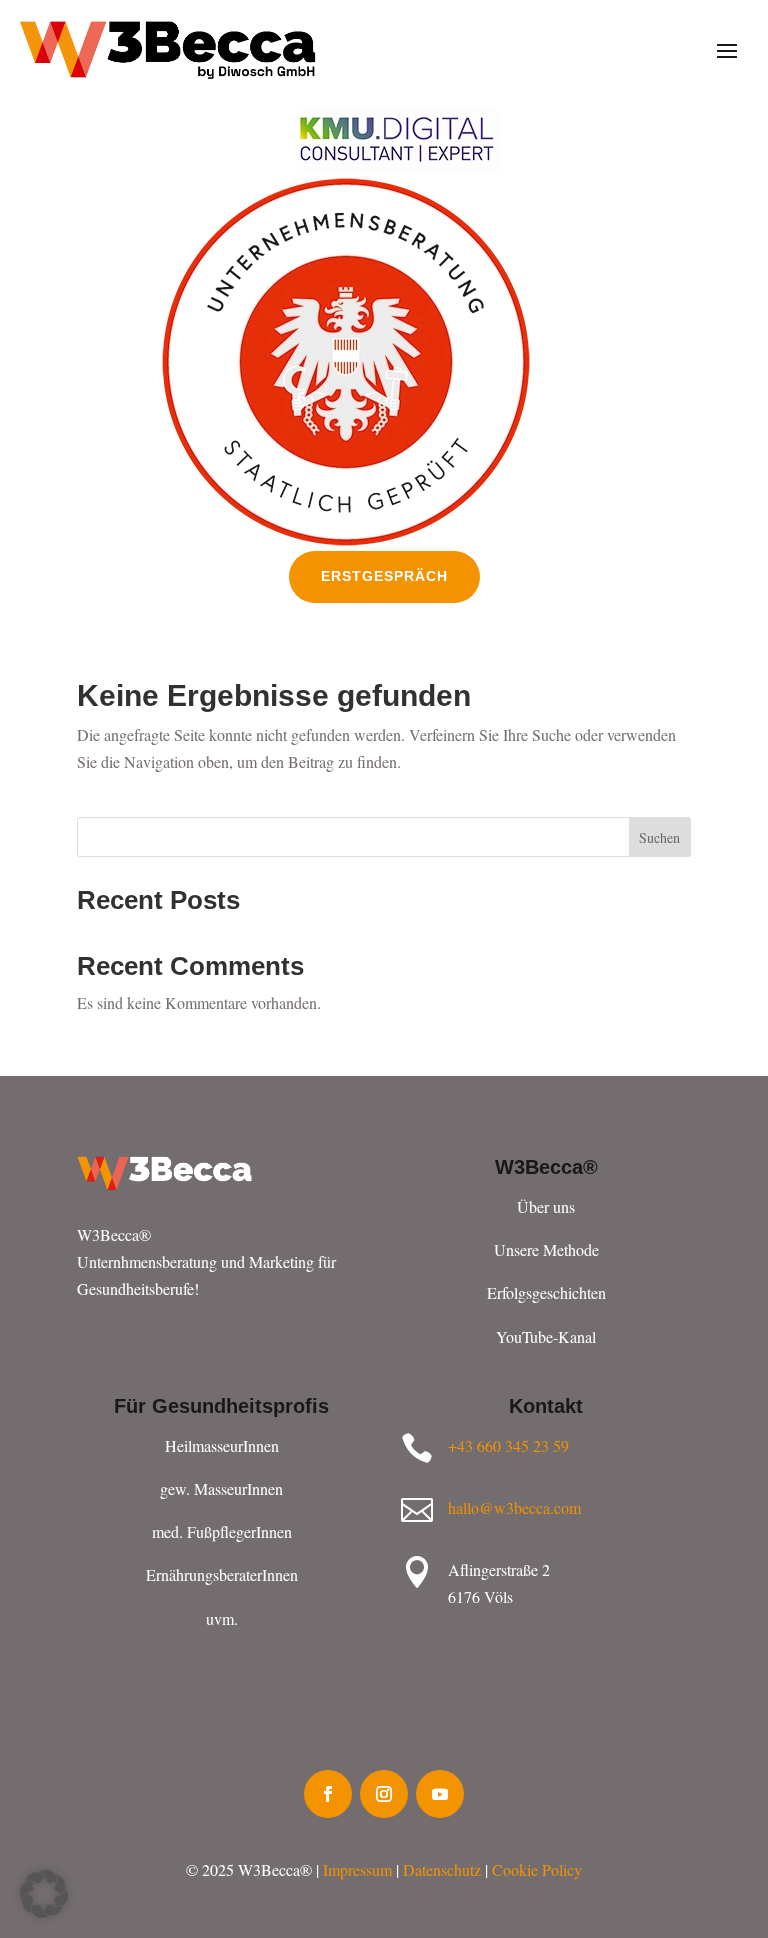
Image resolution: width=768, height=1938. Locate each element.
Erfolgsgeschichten (546, 1292)
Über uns (546, 1206)
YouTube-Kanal (546, 1336)
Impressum (357, 1869)
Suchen (659, 837)
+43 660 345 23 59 (508, 1445)
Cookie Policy (537, 1869)
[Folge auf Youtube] (440, 1794)
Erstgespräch (384, 576)
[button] (44, 1894)
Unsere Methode (546, 1249)
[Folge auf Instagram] (384, 1794)
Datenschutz (442, 1869)
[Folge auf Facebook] (328, 1794)
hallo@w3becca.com (514, 1507)
